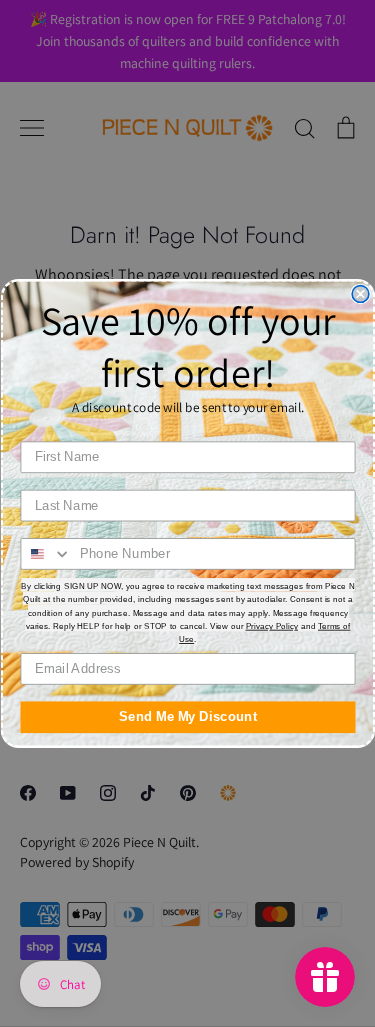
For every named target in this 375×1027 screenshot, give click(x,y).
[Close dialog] (360, 294)
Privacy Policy (271, 625)
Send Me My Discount (188, 717)
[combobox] (46, 554)
